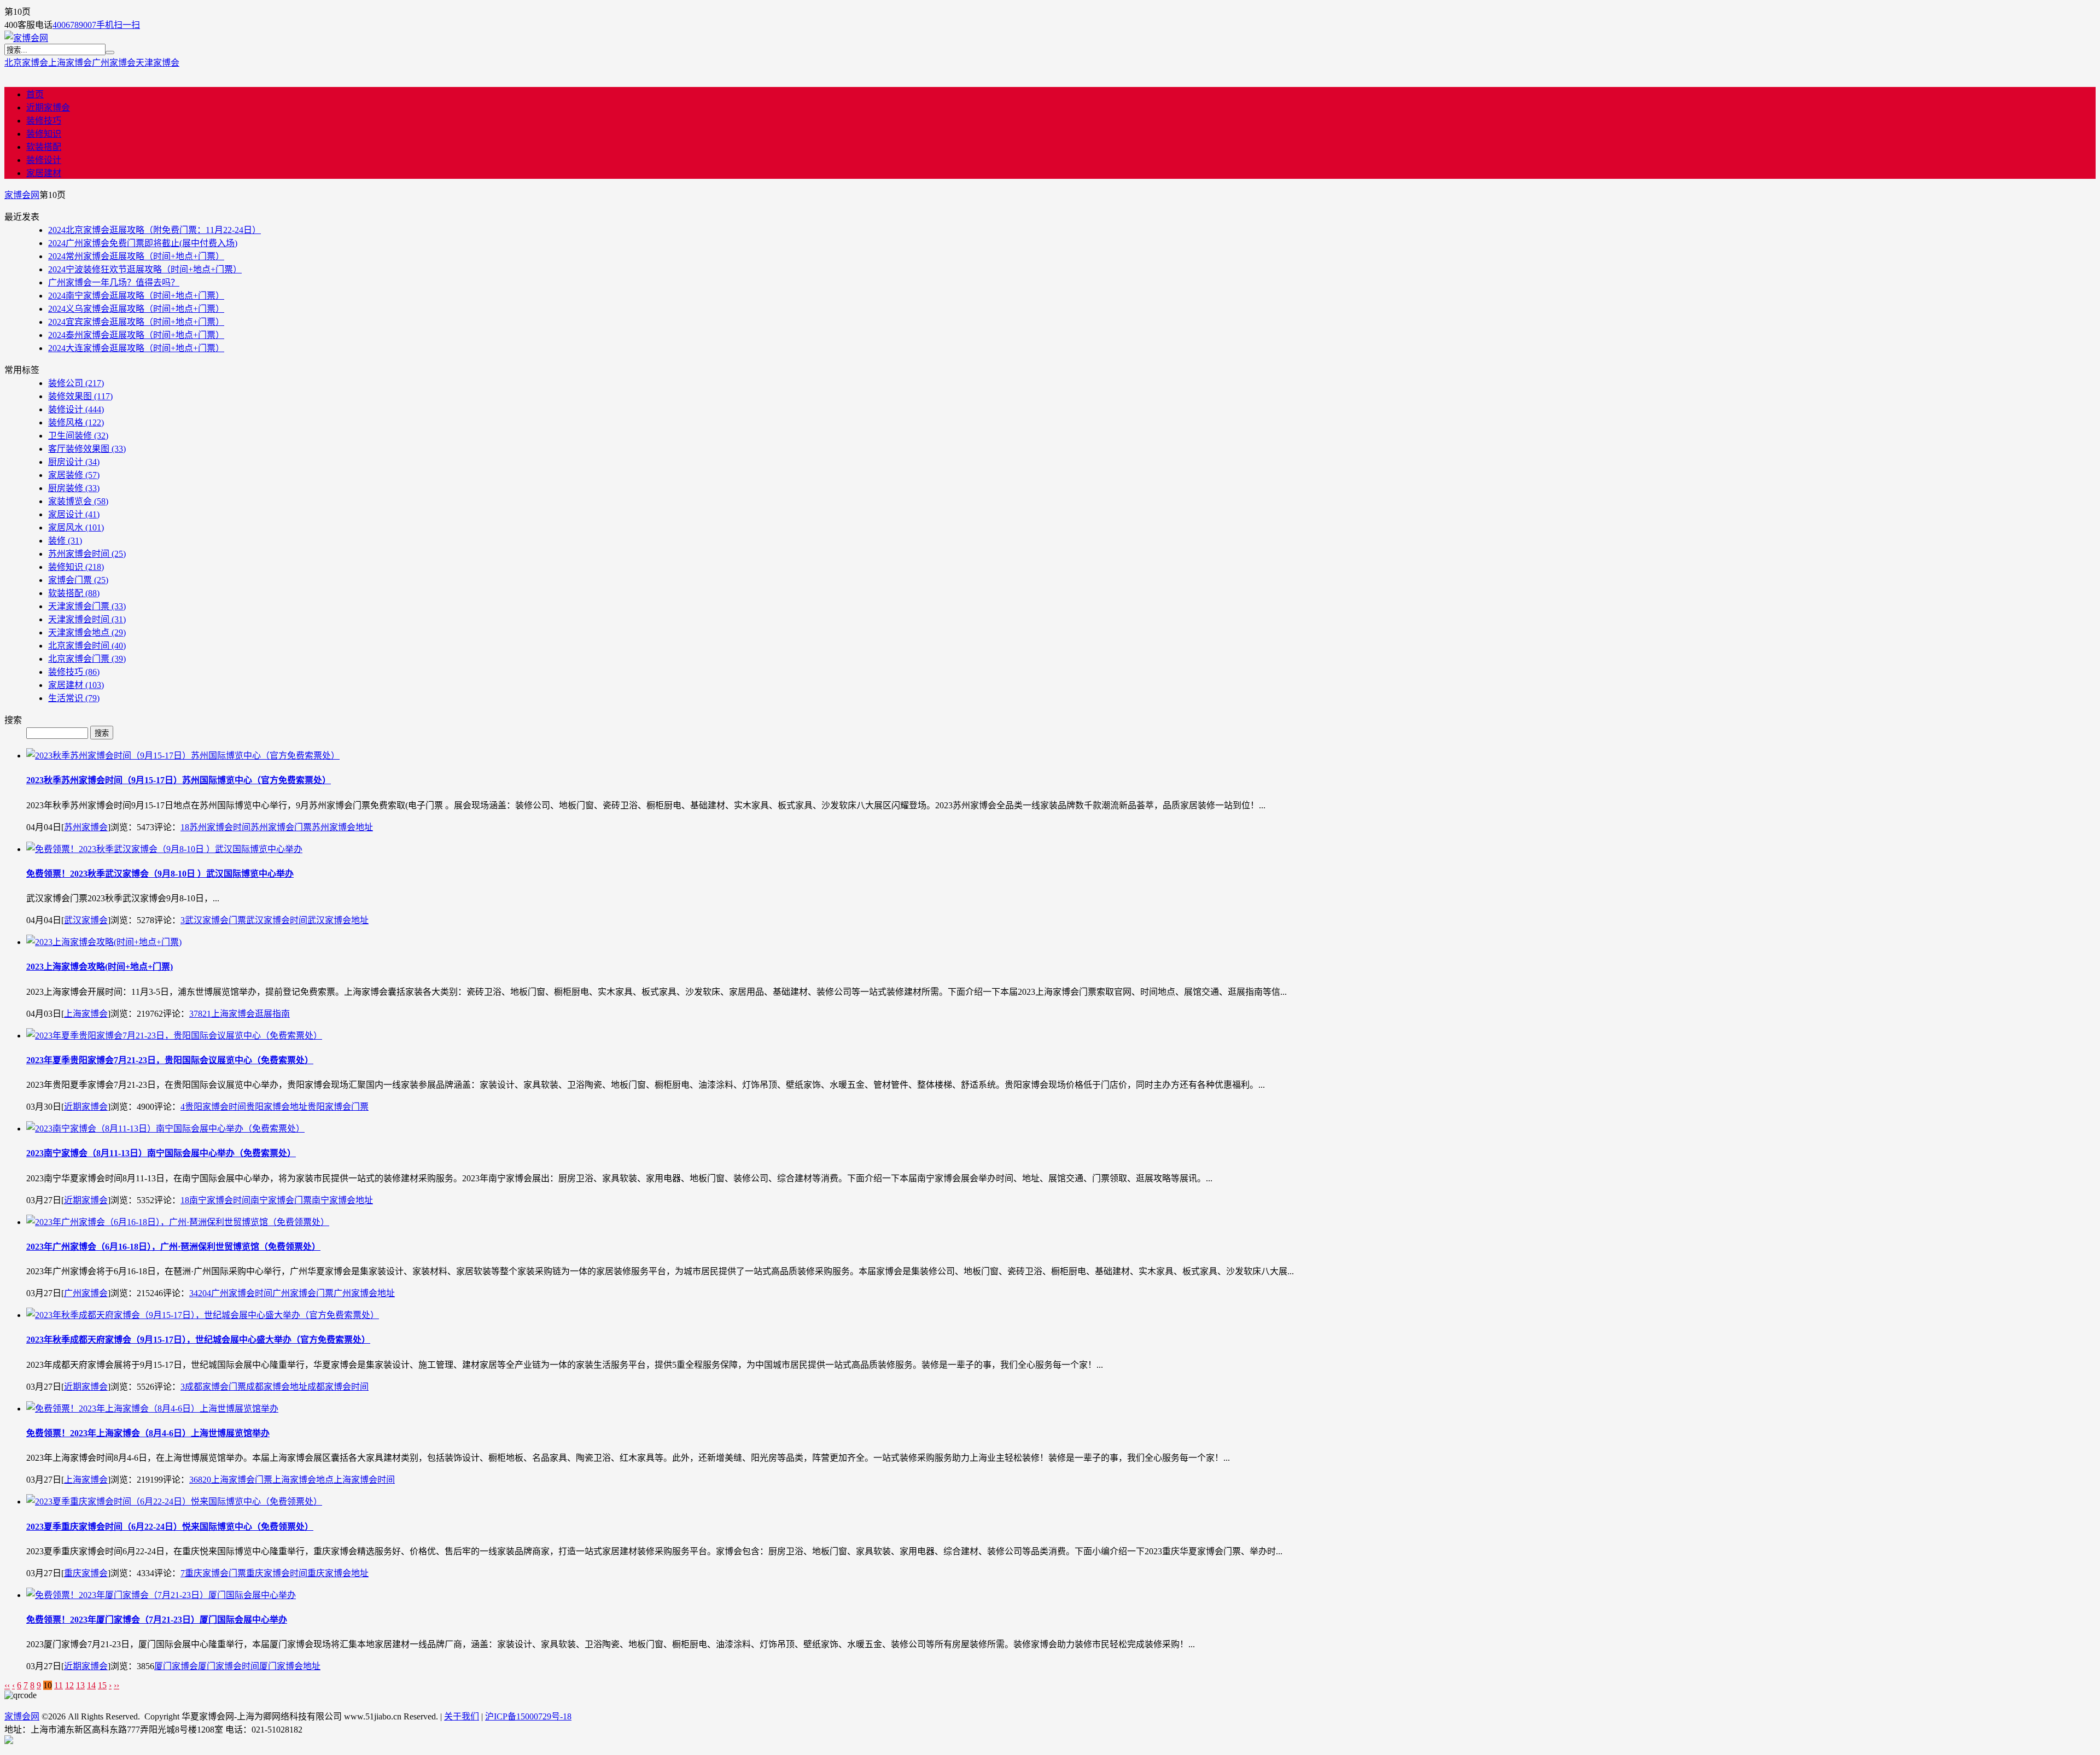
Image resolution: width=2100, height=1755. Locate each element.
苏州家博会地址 (342, 827)
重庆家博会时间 (277, 1573)
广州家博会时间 (242, 1293)
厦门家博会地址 (290, 1666)
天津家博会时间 (87, 619)
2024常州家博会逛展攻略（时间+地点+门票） (136, 256)
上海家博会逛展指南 (250, 1014)
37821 (200, 1014)
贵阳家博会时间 (215, 1107)
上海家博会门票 (242, 1480)
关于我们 (462, 1716)
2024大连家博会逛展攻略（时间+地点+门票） (136, 348)
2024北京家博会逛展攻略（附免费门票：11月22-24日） (154, 230)
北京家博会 (26, 63)
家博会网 (22, 195)
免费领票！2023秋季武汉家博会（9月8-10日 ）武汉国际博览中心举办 (160, 874)
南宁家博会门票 (281, 1200)
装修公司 (76, 383)
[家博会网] (26, 38)
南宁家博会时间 (220, 1200)
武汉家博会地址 (338, 920)
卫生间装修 (78, 436)
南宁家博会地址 (342, 1200)
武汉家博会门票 (215, 920)
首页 (35, 94)
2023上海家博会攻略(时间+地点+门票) (100, 967)
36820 (200, 1480)
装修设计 (44, 160)
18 (185, 827)
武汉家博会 (86, 920)
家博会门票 (78, 580)
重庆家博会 (86, 1573)
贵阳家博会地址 (277, 1107)
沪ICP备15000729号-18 (528, 1716)
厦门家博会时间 (229, 1666)
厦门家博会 (176, 1666)
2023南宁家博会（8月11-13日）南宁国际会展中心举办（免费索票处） (161, 1153)
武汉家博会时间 (277, 920)
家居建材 (44, 173)
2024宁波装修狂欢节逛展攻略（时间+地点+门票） (145, 269)
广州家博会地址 (364, 1293)
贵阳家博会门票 (338, 1107)
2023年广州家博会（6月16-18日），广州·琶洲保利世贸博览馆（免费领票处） (173, 1247)
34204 (200, 1293)
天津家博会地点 (87, 632)
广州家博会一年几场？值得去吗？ (114, 282)
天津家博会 (157, 63)
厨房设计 (74, 462)
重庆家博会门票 (215, 1573)
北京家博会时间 (87, 646)
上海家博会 (70, 63)
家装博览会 (78, 501)
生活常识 (74, 698)
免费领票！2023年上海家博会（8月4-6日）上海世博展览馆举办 (148, 1433)
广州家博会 (114, 63)
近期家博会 (48, 107)
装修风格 (76, 422)
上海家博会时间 (364, 1480)
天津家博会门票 (87, 606)
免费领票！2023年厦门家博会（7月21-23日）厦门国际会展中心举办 (157, 1620)
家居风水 (76, 527)
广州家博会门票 (303, 1293)
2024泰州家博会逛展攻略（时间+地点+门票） (136, 335)
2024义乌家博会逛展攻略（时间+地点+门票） (136, 309)
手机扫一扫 (118, 25)
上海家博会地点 (303, 1480)
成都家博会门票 (215, 1387)
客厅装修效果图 (87, 449)
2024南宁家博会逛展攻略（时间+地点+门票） (136, 296)
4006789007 (74, 25)
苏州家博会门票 (281, 827)
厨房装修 (74, 488)
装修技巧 (44, 121)
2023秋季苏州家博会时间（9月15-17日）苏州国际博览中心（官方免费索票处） (179, 780)
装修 (65, 541)
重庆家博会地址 (338, 1573)
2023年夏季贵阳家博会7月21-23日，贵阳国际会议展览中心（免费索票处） (170, 1060)
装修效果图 (80, 396)
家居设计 (74, 514)
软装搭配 (44, 147)
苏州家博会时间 (87, 554)
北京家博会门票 (87, 659)
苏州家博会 (86, 827)
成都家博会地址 (277, 1387)
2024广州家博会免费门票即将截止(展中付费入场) (143, 243)
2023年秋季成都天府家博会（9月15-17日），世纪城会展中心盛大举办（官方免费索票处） (198, 1340)
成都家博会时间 (338, 1387)
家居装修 (74, 475)
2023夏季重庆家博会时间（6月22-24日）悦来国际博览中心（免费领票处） (170, 1527)
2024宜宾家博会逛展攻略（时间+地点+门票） (136, 322)
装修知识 (44, 134)
